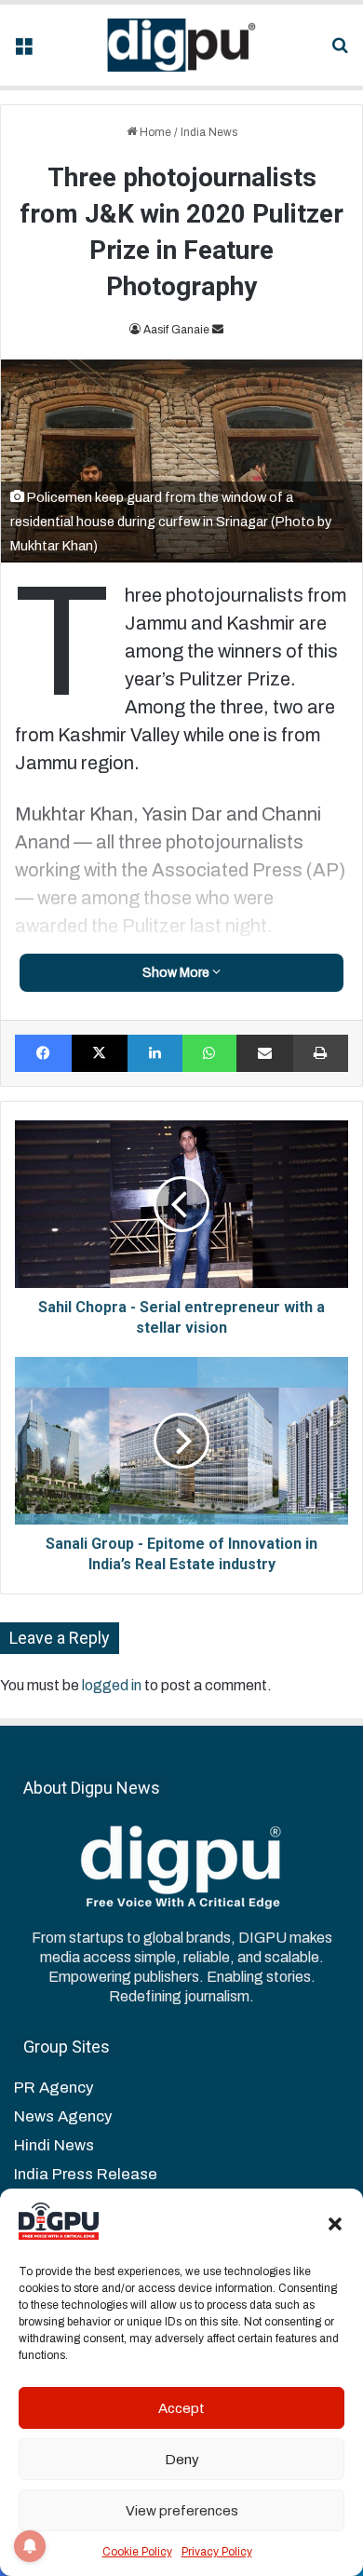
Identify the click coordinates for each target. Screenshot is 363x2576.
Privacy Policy (217, 2552)
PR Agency (54, 2088)
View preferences (182, 2511)
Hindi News (54, 2145)
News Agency (63, 2116)
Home (154, 132)
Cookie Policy (137, 2552)
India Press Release (86, 2174)
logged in (112, 1685)
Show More (177, 973)
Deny (182, 2460)
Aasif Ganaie (176, 330)
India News (209, 132)
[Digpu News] (181, 45)
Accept (181, 2408)
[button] (335, 2224)
